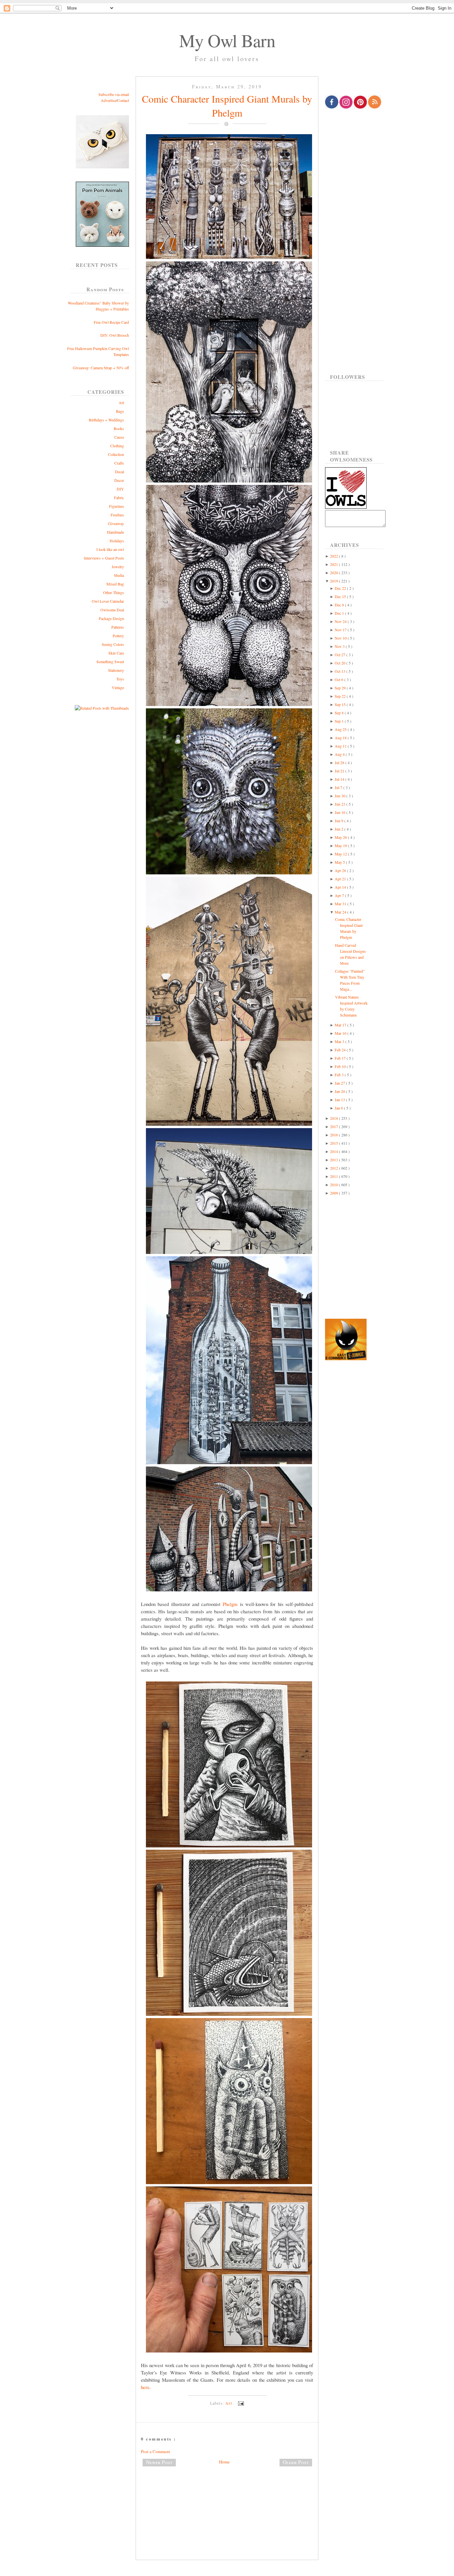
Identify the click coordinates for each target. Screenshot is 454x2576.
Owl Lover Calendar (108, 601)
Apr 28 (341, 870)
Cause (119, 437)
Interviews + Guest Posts (104, 558)
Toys (120, 679)
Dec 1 (340, 613)
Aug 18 (341, 738)
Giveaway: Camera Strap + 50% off (101, 368)
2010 (335, 1185)
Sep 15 (341, 704)
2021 (335, 564)
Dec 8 (340, 605)
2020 (335, 573)
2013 (335, 1160)
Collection (116, 454)
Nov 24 (341, 621)
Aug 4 (340, 754)
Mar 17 (341, 1025)
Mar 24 (341, 912)
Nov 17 (341, 630)
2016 (335, 1135)
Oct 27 (340, 655)
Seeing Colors (113, 644)
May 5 (340, 862)
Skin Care (116, 653)
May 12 (341, 854)
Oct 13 (340, 671)
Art (121, 402)
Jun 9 (340, 821)
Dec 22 (341, 588)
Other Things (113, 592)
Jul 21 (340, 771)
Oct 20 (340, 663)
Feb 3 (340, 1075)
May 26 (341, 837)
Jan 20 (340, 1091)
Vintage (118, 687)
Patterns (118, 627)
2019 (335, 581)
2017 (335, 1126)
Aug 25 (341, 729)
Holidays (117, 541)
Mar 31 (341, 904)
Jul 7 (339, 787)
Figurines (116, 506)
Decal (119, 472)
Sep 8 (340, 713)
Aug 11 (341, 746)
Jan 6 (339, 1108)
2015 (335, 1143)
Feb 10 (341, 1066)
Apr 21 (341, 879)
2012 (335, 1168)
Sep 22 (341, 696)
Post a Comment (156, 2451)
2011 (335, 1176)
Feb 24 (341, 1050)
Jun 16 (340, 812)
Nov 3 (340, 646)
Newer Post (159, 2462)
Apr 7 (340, 895)
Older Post (296, 2462)
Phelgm (230, 1604)
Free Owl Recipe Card (111, 322)
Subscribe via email (114, 94)
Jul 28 (340, 762)
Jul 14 (340, 779)
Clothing (117, 446)
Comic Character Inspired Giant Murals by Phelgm (227, 106)
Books (119, 428)
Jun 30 (340, 796)
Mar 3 (340, 1041)
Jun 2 (340, 829)
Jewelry (118, 567)
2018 (335, 1118)
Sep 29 (341, 688)
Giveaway (116, 523)
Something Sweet (110, 662)
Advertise (108, 100)
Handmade (115, 532)
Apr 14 (341, 887)
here (145, 2387)
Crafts (119, 463)
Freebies (117, 515)
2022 (335, 556)
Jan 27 (340, 1083)
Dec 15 (341, 596)
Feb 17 (341, 1058)
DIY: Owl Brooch (115, 335)
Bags (120, 411)
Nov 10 (341, 638)
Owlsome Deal (112, 610)
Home (224, 2462)
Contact (123, 100)
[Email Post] (240, 2403)
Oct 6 (340, 679)
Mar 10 (341, 1033)
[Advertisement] (227, 2494)
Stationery (116, 670)
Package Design (111, 618)
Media (119, 575)
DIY (120, 489)
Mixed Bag (115, 584)
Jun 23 (340, 804)
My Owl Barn (227, 40)
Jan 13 (340, 1100)
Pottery (118, 636)
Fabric (119, 497)
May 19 (341, 845)
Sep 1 (340, 721)
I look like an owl (110, 549)
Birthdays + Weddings (106, 420)
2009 (335, 1193)
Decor (119, 480)
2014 (335, 1151)
